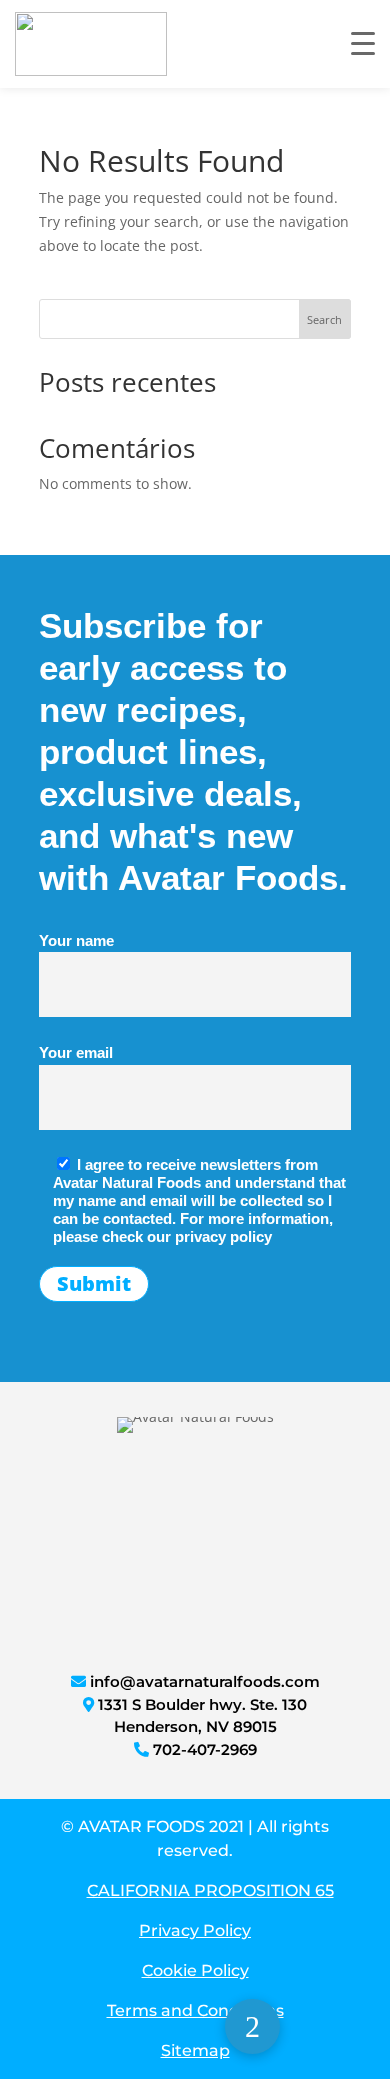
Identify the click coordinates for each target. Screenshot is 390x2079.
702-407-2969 (205, 1749)
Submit (94, 1283)
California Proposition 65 (210, 1890)
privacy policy (223, 1236)
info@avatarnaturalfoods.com (205, 1681)
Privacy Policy (195, 1930)
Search (324, 319)
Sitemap (195, 2050)
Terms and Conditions (195, 2010)
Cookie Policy (195, 1970)
